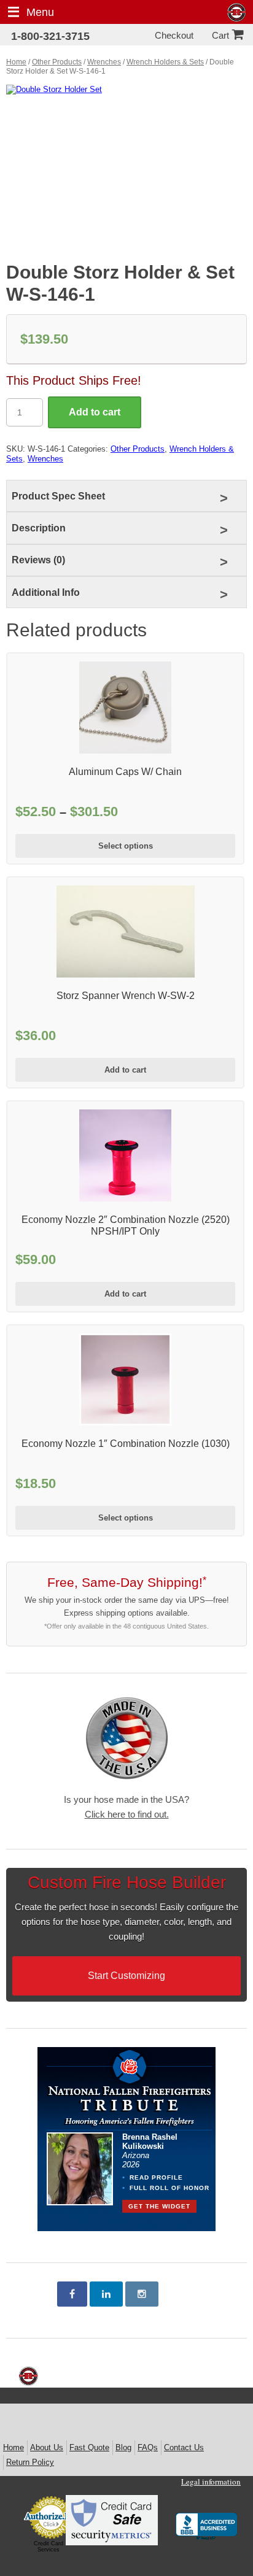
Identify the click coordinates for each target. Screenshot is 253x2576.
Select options (126, 846)
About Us (47, 2447)
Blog (123, 2447)
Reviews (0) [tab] (38, 560)
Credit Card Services (49, 2547)
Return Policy (30, 2462)
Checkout (174, 35)
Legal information (211, 2482)
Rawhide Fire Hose (29, 2376)
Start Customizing (126, 1976)
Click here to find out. (127, 1814)
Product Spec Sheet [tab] (58, 496)
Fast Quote (89, 2447)
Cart (220, 35)
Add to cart (95, 412)
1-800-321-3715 (50, 36)
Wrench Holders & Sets (165, 62)
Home (16, 62)
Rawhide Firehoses (237, 13)
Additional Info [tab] (46, 592)
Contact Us (184, 2447)
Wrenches (104, 62)
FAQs (148, 2447)
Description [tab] (39, 528)
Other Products (57, 62)
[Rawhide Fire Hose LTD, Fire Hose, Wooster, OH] (206, 2528)
